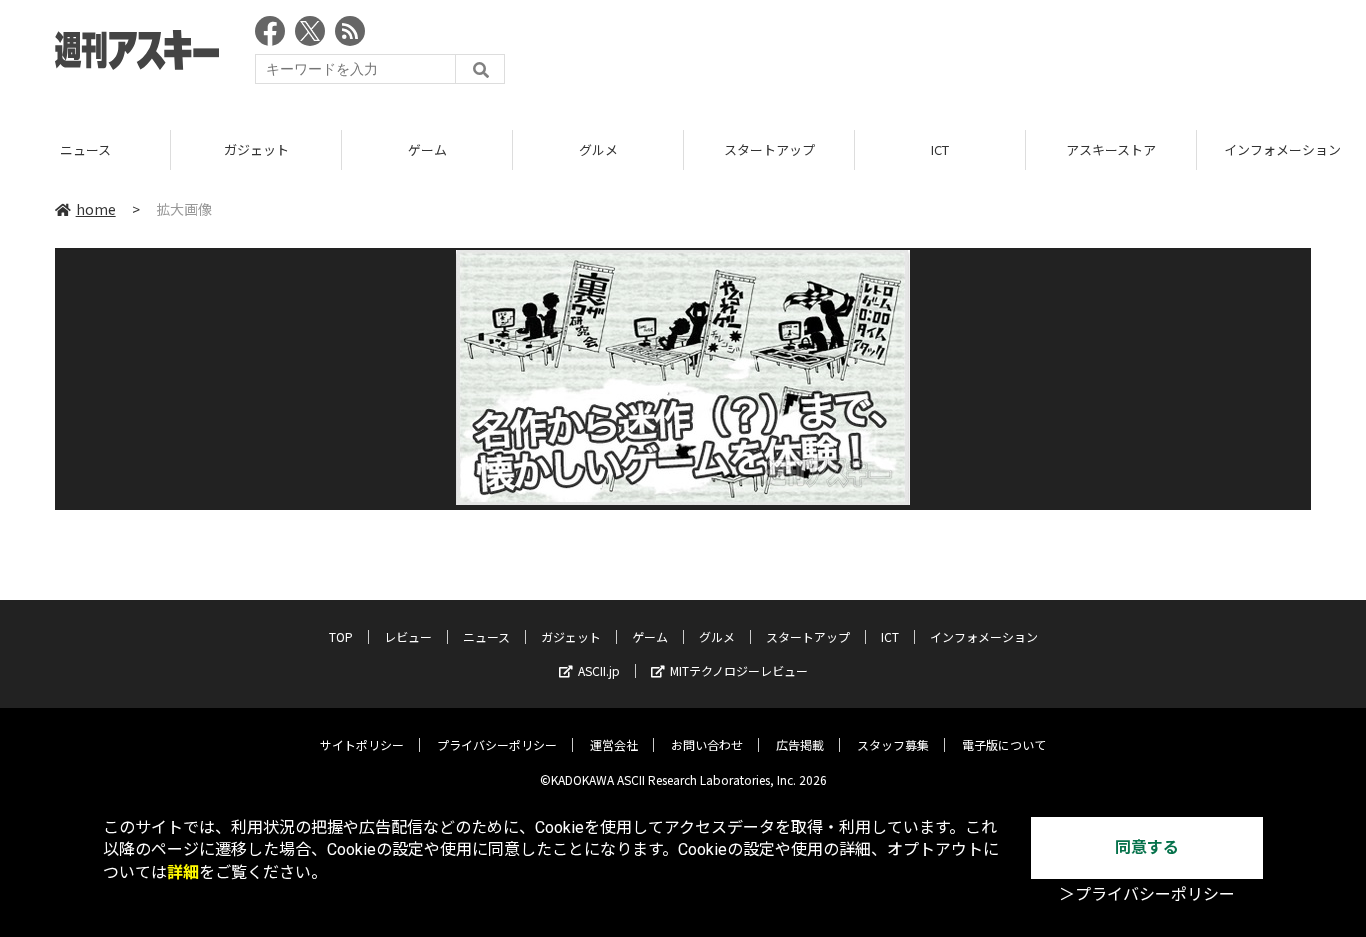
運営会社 (614, 744)
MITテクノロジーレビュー (739, 670)
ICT (940, 149)
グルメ (598, 149)
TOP (341, 636)
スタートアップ (769, 149)
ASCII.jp (599, 670)
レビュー (408, 636)
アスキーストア (1111, 149)
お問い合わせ (707, 744)
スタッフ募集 (893, 744)
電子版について (1004, 744)
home (96, 209)
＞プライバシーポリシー (1147, 894)
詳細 (183, 872)
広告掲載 (800, 744)
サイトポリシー (362, 744)
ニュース (85, 149)
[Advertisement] (947, 55)
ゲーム (427, 149)
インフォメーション (984, 636)
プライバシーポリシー (497, 744)
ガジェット (256, 149)
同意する (1147, 847)
